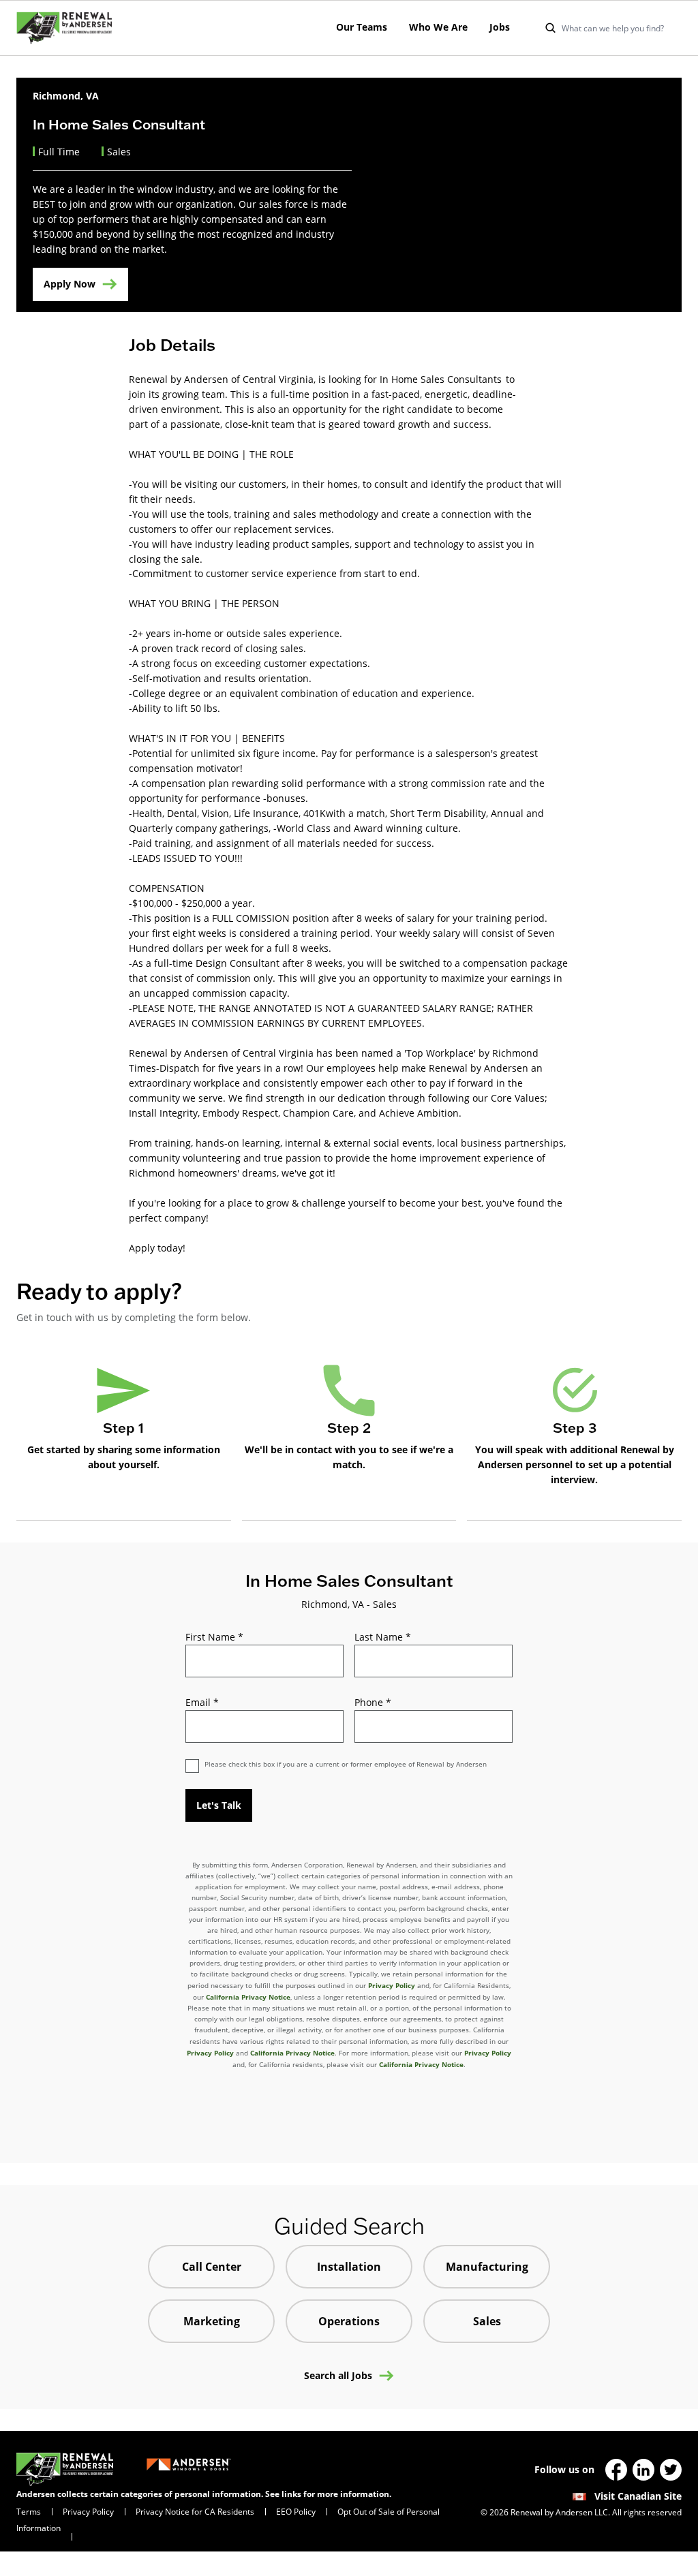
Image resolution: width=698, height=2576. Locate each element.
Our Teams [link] (362, 27)
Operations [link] (349, 2321)
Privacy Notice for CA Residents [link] (195, 2511)
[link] (64, 28)
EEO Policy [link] (296, 2511)
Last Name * (383, 1637)
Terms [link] (29, 2511)
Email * (202, 1702)
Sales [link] (487, 2321)
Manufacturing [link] (487, 2267)
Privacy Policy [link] (88, 2511)
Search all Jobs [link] (338, 2376)
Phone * (373, 1702)
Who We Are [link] (438, 27)
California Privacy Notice (248, 1997)
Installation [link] (349, 2267)
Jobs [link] (500, 27)
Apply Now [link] (70, 284)
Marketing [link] (212, 2321)
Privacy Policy (392, 1985)
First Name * (214, 1637)
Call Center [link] (212, 2267)
